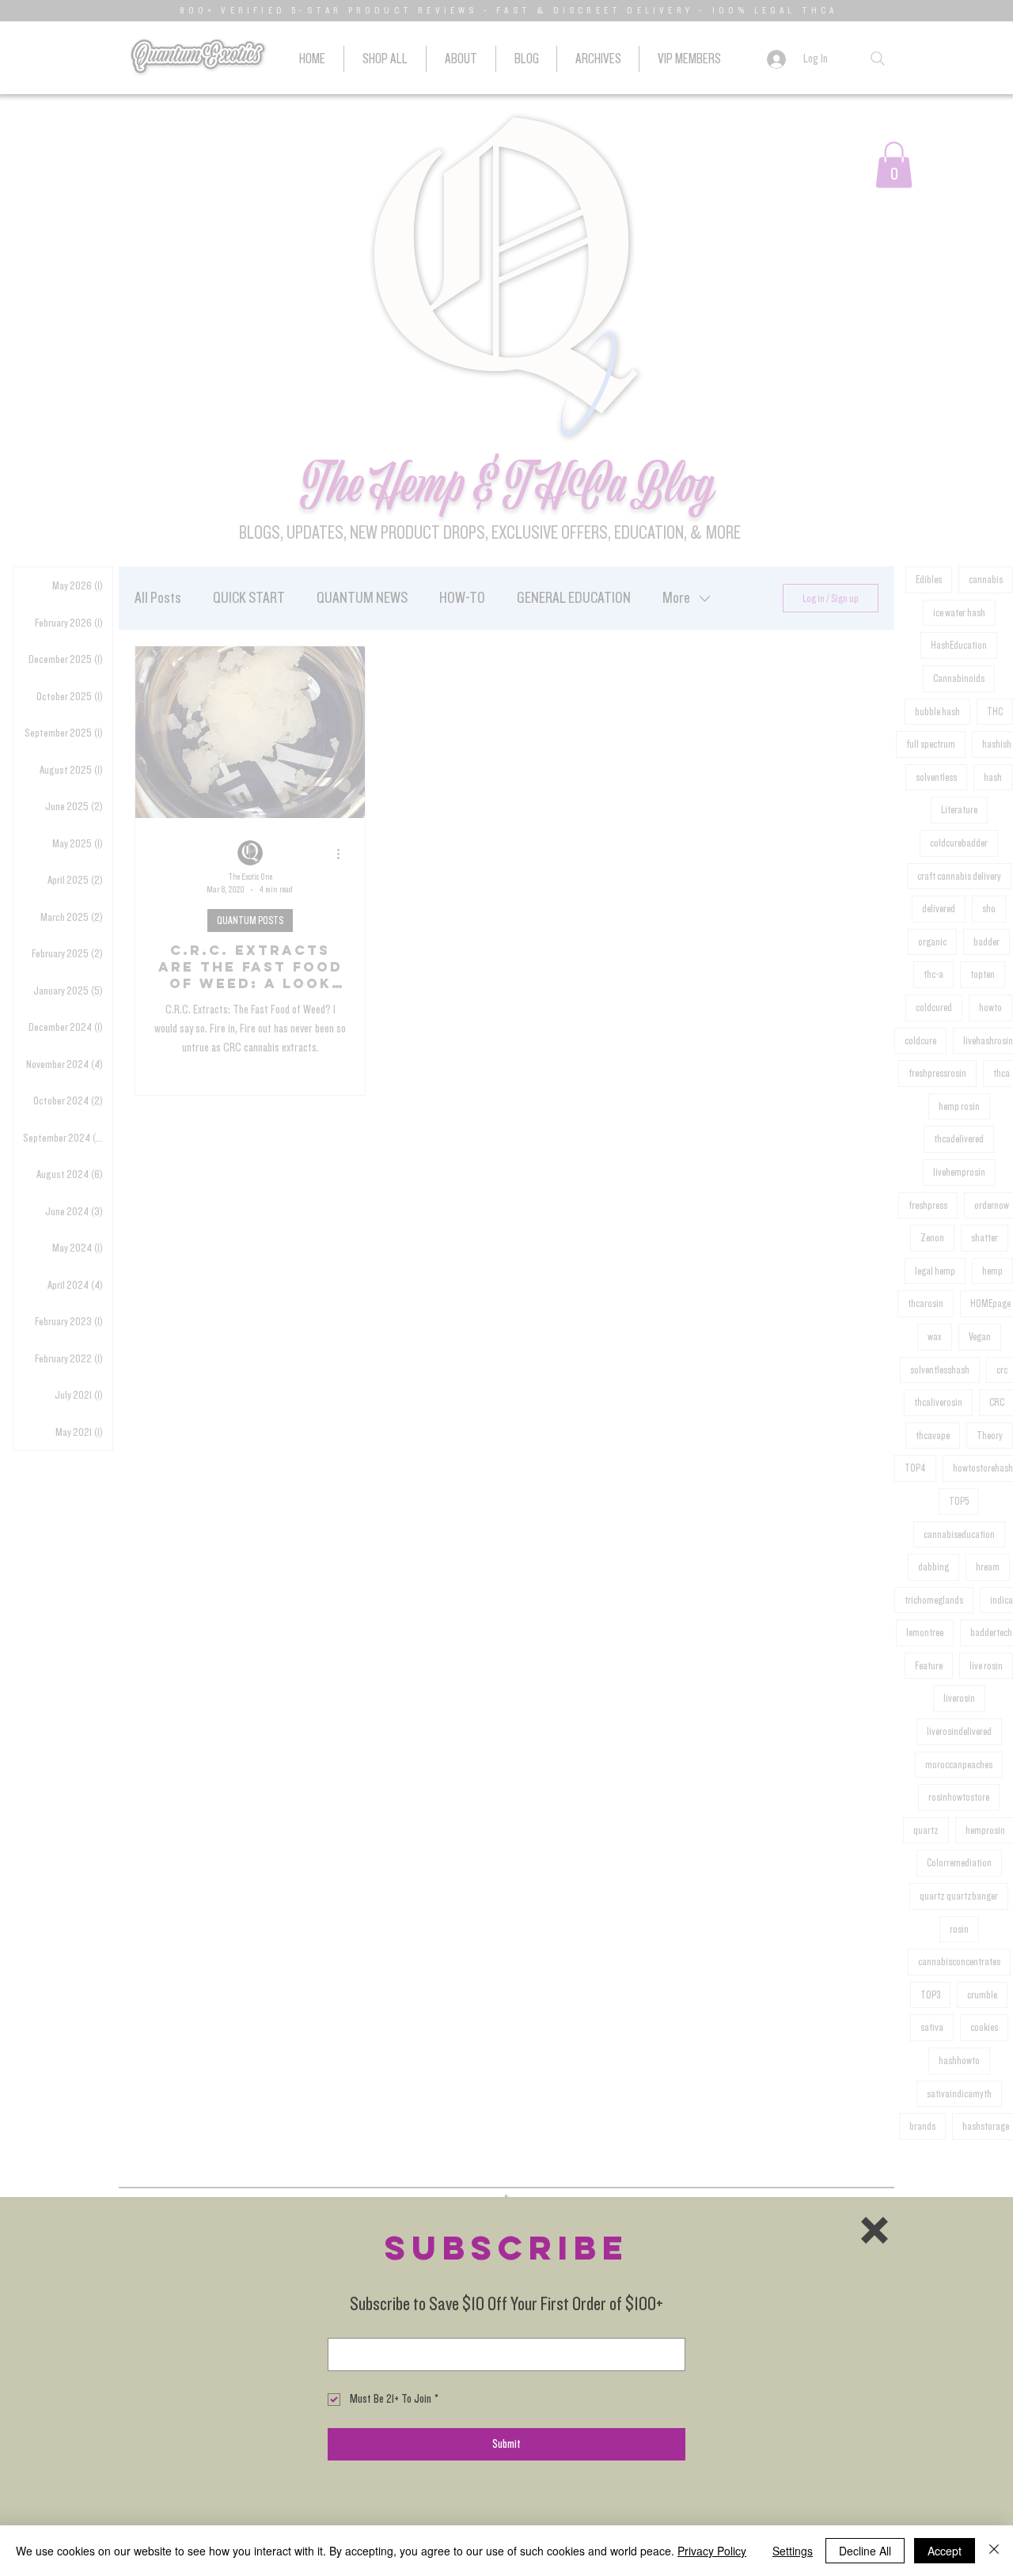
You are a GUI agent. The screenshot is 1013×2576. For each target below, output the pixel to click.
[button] (875, 2230)
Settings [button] (793, 2551)
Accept (945, 2551)
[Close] (994, 2551)
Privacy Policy (712, 2551)
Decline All (865, 2551)
